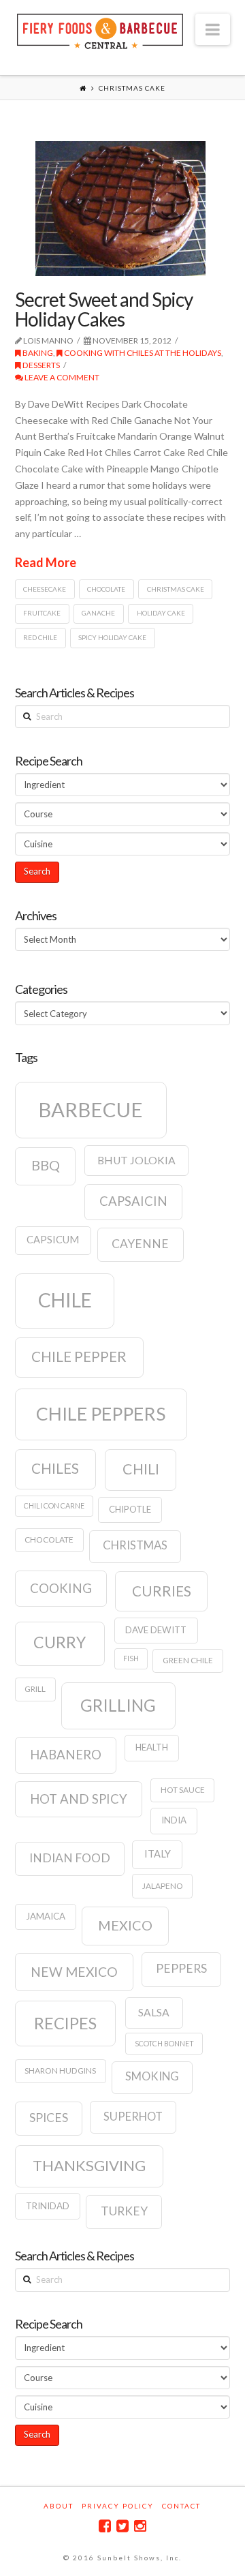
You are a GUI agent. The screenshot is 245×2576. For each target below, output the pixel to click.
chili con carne (54, 1505)
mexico (125, 1925)
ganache (98, 613)
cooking (61, 1588)
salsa (154, 2012)
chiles (55, 1468)
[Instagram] (140, 2526)
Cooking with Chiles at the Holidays (142, 353)
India (174, 1820)
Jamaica (46, 1916)
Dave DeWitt (156, 1630)
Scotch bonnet (164, 2043)
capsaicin (133, 1201)
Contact (181, 2506)
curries (162, 1591)
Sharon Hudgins (60, 2071)
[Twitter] (122, 2526)
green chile (188, 1660)
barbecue (91, 1109)
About (59, 2506)
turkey (124, 2211)
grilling (118, 1705)
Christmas (135, 1545)
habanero (66, 1755)
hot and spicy (79, 1799)
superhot (133, 2117)
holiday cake (161, 613)
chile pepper (79, 1357)
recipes (65, 2023)
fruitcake (42, 613)
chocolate (106, 589)
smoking (152, 2076)
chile (65, 1300)
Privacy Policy (118, 2506)
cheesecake (45, 589)
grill (35, 1689)
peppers (181, 1968)
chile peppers (101, 1414)
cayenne (140, 1244)
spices (49, 2118)
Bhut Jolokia (136, 1160)
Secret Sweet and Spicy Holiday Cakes (104, 309)
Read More (46, 562)
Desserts (40, 365)
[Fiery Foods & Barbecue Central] (100, 30)
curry (60, 1642)
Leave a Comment (61, 377)
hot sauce (183, 1790)
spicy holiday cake (112, 637)
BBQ (46, 1165)
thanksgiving (89, 2165)
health (152, 1747)
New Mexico (74, 1972)
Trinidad (48, 2206)
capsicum (53, 1240)
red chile (40, 637)
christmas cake (176, 589)
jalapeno (163, 1886)
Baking (37, 353)
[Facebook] (105, 2526)
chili (141, 1469)
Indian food (70, 1858)
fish (131, 1658)
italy (158, 1854)
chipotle (130, 1509)
